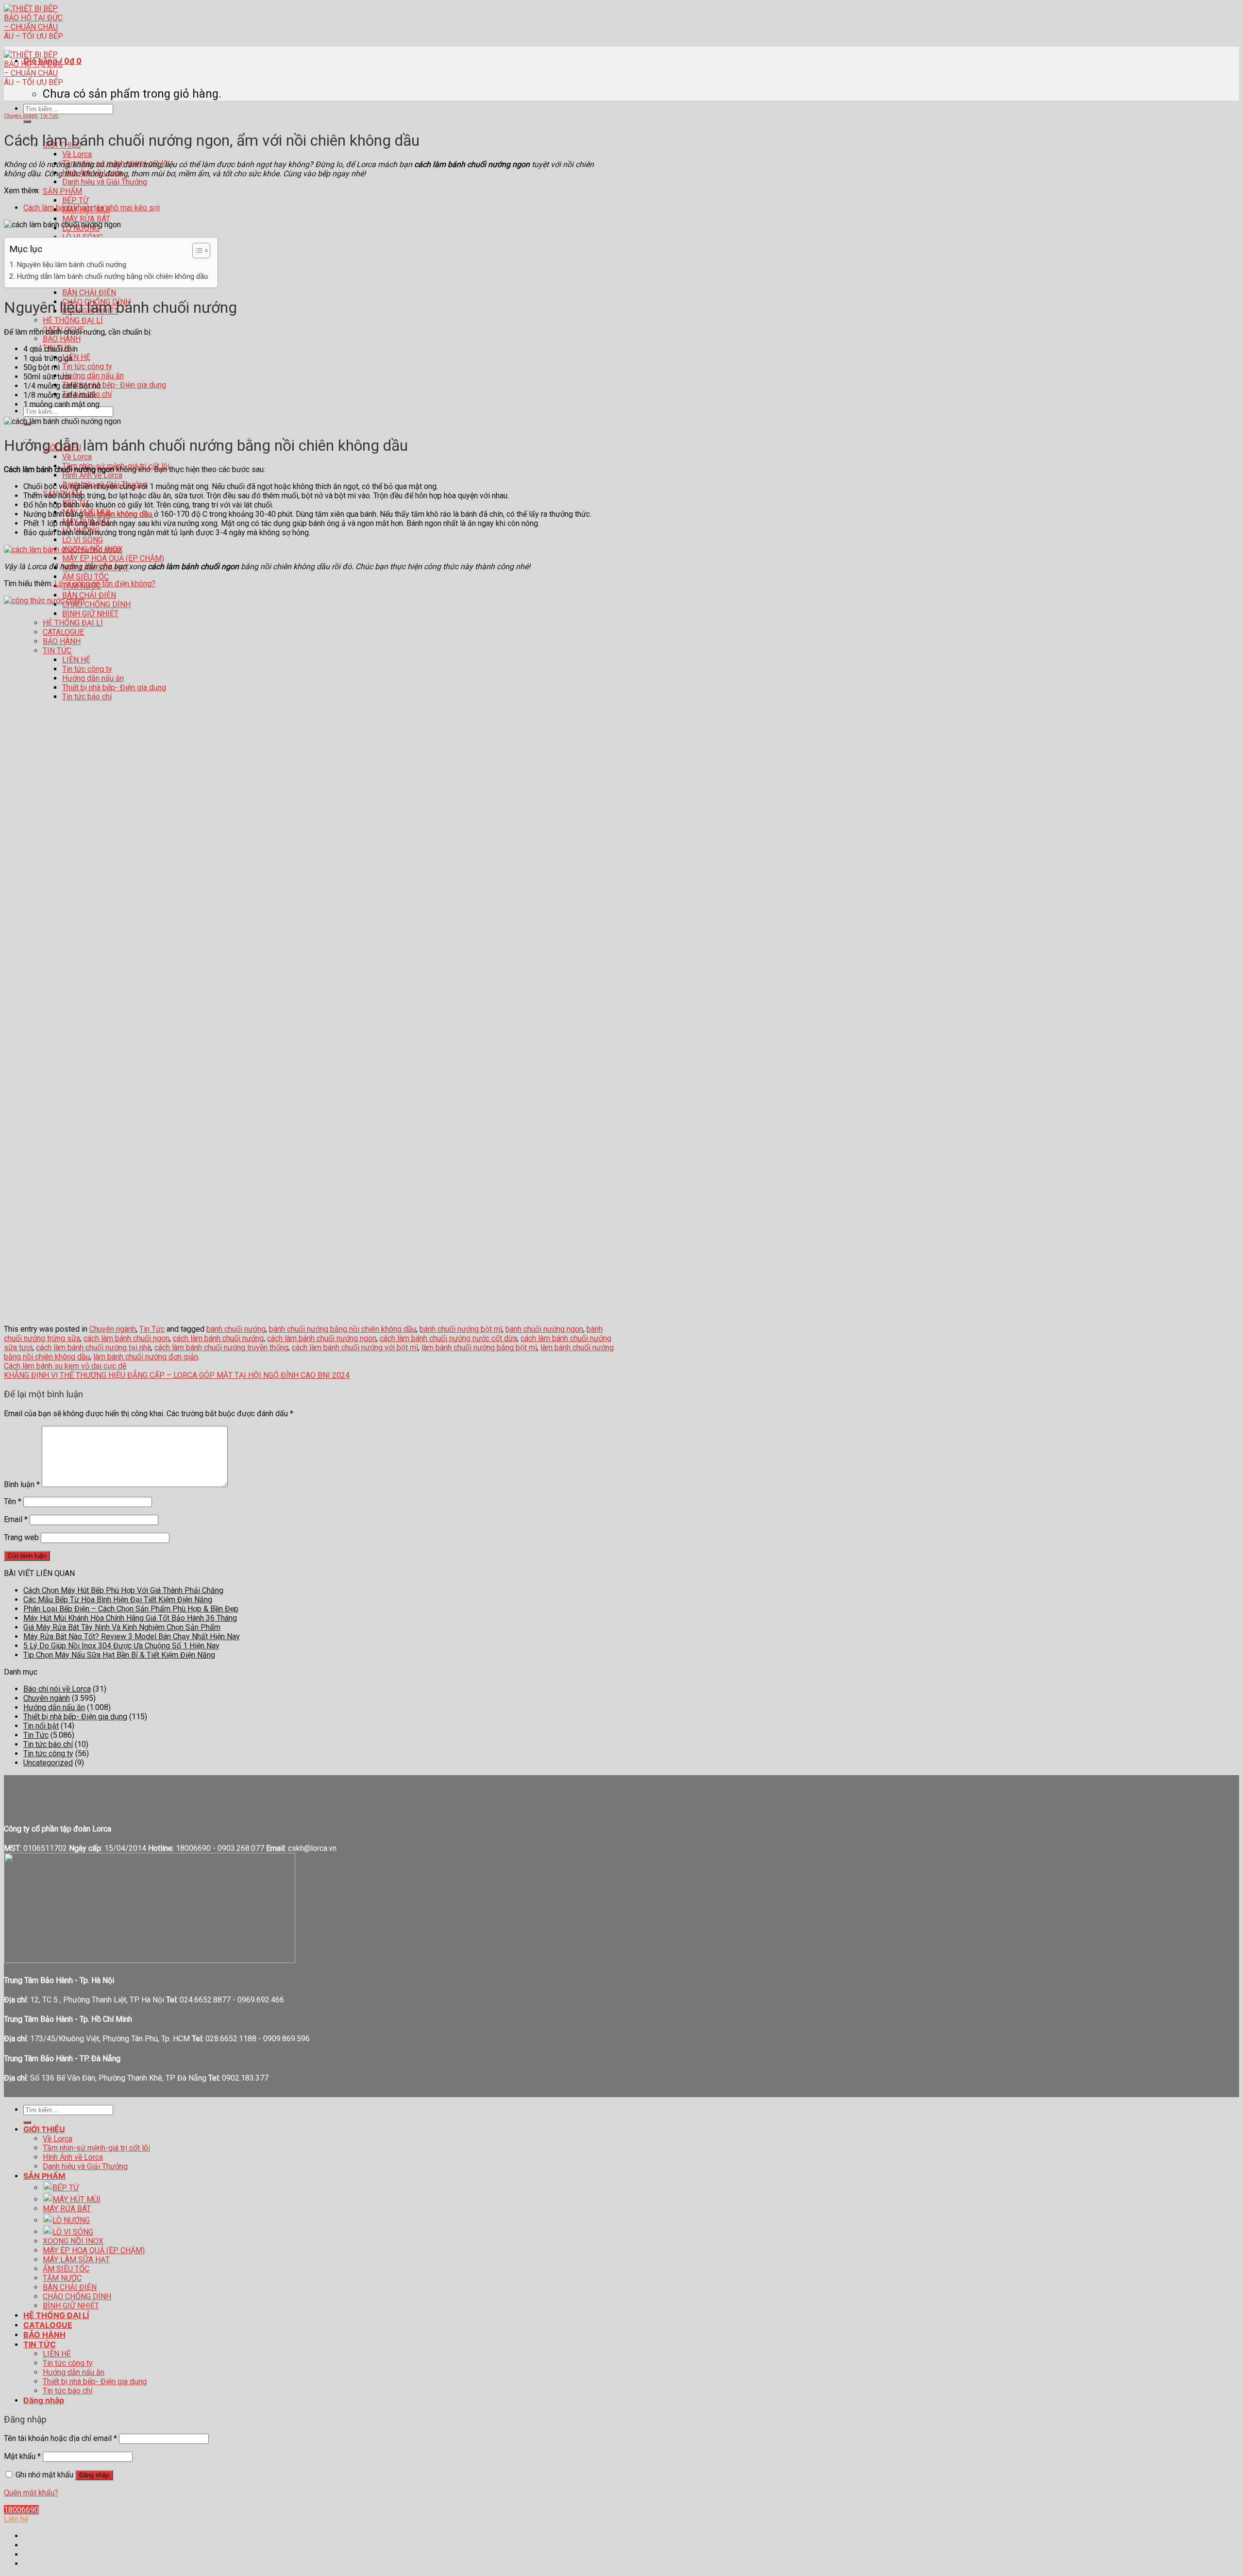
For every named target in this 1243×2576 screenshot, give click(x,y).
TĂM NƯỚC (62, 2278)
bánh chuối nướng (236, 1329)
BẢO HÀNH (62, 339)
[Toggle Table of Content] (196, 251)
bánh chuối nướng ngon (544, 1329)
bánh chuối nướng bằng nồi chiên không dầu (343, 1329)
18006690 (21, 2510)
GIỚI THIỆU (44, 2129)
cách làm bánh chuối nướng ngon (322, 1338)
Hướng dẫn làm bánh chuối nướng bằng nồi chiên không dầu (112, 276)
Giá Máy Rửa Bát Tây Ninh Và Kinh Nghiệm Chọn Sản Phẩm (122, 1627)
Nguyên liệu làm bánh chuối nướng (71, 265)
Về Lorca (77, 154)
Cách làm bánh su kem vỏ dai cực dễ (65, 1366)
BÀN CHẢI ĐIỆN (89, 293)
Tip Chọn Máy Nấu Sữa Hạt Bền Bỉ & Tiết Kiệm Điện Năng (119, 1655)
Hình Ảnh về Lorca (92, 475)
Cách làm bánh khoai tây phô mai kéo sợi (92, 208)
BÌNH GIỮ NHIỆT (71, 2306)
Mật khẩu (22, 2456)
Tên (13, 1501)
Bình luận (22, 1484)
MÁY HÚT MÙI (76, 2199)
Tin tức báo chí (48, 1744)
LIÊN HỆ (76, 357)
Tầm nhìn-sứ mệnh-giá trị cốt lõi (96, 2148)
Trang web (21, 1537)
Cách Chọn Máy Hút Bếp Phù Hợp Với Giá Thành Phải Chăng (123, 1590)
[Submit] (27, 121)
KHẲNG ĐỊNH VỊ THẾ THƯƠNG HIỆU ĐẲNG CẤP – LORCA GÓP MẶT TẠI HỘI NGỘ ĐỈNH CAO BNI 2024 (177, 1375)
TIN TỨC (40, 2344)
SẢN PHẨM (62, 191)
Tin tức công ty (87, 366)
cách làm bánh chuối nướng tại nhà (93, 1347)
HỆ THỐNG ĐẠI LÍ (73, 320)
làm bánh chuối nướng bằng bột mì (479, 1347)
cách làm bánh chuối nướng (218, 1338)
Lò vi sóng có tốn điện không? (105, 584)
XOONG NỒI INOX (73, 2241)
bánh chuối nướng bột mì (461, 1329)
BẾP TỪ (75, 200)
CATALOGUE (48, 2325)
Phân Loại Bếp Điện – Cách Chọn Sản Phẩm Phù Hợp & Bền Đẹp (131, 1609)
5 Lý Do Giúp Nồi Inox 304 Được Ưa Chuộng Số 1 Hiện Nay (121, 1646)
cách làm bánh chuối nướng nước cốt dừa (448, 1338)
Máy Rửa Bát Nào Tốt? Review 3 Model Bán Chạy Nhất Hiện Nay (132, 1636)
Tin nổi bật (41, 1726)
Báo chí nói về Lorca (57, 1689)
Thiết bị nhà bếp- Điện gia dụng (114, 385)
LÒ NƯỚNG (71, 2220)
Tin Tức (49, 116)
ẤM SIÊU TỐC (85, 577)
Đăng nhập (94, 2475)
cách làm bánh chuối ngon (126, 1338)
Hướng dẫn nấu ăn (93, 376)
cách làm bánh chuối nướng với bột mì (355, 1347)
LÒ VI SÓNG (83, 540)
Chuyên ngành (21, 116)
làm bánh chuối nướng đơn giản (146, 1357)
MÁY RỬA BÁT (86, 219)
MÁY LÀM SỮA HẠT (76, 2260)
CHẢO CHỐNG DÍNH (77, 2296)
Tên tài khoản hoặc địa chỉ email (60, 2438)
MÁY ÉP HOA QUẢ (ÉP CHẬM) (113, 558)
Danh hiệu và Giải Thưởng (105, 182)
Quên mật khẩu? (31, 2493)
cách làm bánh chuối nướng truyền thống (221, 1347)
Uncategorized (48, 1763)
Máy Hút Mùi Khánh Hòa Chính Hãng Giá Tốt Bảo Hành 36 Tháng (130, 1618)
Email (16, 1519)
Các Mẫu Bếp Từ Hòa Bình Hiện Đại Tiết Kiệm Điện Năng (118, 1600)
